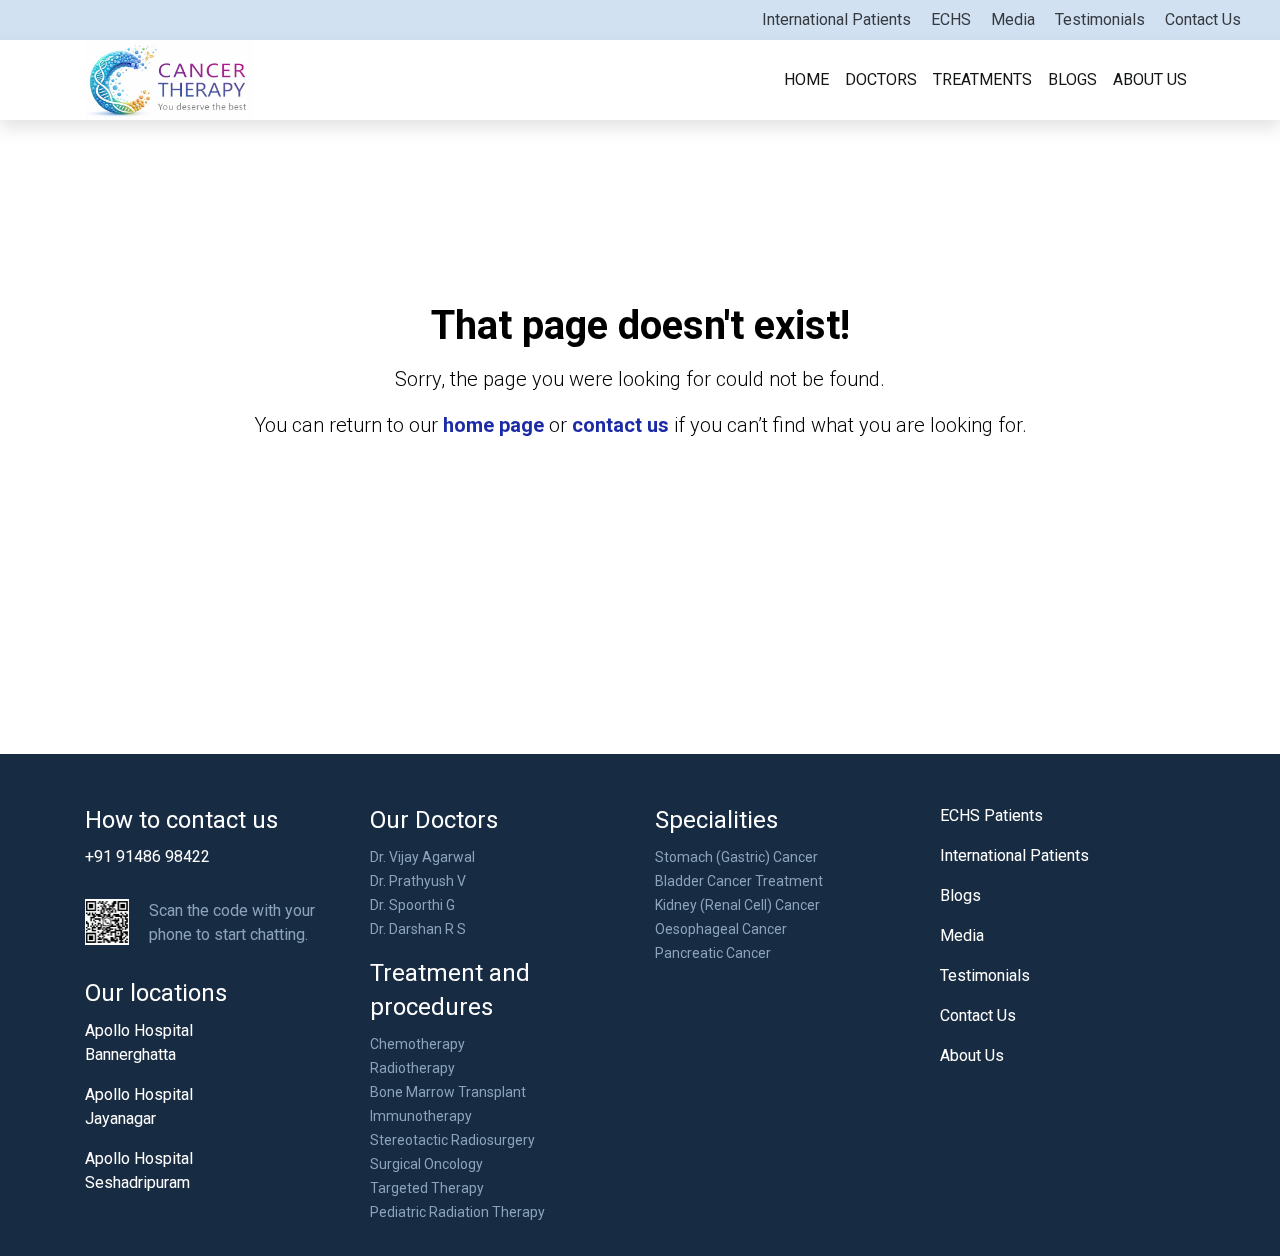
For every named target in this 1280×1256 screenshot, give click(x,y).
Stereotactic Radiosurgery (452, 1140)
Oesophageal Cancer (721, 929)
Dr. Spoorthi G (412, 905)
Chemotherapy (417, 1044)
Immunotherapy (421, 1116)
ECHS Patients (991, 815)
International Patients (836, 19)
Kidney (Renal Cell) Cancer (737, 905)
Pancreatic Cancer (713, 953)
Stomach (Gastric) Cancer (736, 857)
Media (1013, 19)
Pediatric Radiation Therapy (457, 1212)
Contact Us (1203, 19)
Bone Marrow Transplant (448, 1092)
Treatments (982, 79)
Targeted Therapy (427, 1188)
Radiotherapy (412, 1068)
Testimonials (1100, 19)
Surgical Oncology (426, 1164)
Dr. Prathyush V (418, 881)
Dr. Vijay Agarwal (422, 857)
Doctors (881, 79)
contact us (620, 425)
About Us (1150, 79)
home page (493, 425)
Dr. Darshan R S (418, 929)
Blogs (1072, 79)
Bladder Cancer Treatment (739, 881)
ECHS (951, 19)
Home (806, 79)
